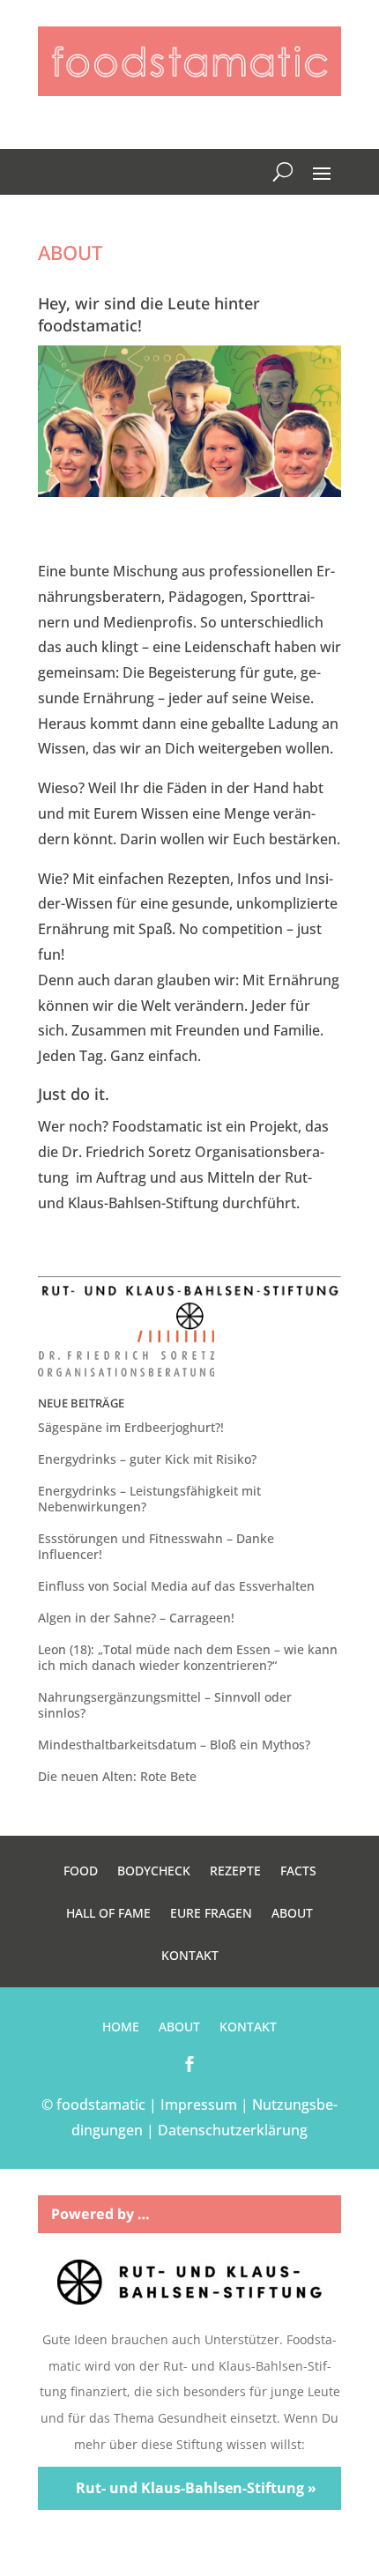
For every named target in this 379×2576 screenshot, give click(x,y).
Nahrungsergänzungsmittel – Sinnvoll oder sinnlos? (165, 1705)
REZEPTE (235, 1872)
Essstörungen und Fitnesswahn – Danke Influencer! (156, 1546)
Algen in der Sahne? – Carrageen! (136, 1618)
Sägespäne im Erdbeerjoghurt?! (131, 1427)
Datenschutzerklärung (233, 2130)
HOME (121, 2028)
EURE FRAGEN (211, 1914)
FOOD (81, 1872)
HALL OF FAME (108, 1914)
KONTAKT (190, 1956)
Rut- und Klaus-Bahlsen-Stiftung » (196, 2488)
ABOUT (292, 1914)
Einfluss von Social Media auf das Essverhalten (176, 1586)
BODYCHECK (154, 1872)
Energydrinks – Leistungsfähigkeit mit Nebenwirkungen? (149, 1499)
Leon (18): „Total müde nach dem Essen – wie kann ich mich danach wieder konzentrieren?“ (188, 1657)
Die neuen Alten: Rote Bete (117, 1776)
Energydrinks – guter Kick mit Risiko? (147, 1459)
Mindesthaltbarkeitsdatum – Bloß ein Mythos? (174, 1745)
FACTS (298, 1872)
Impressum (199, 2105)
